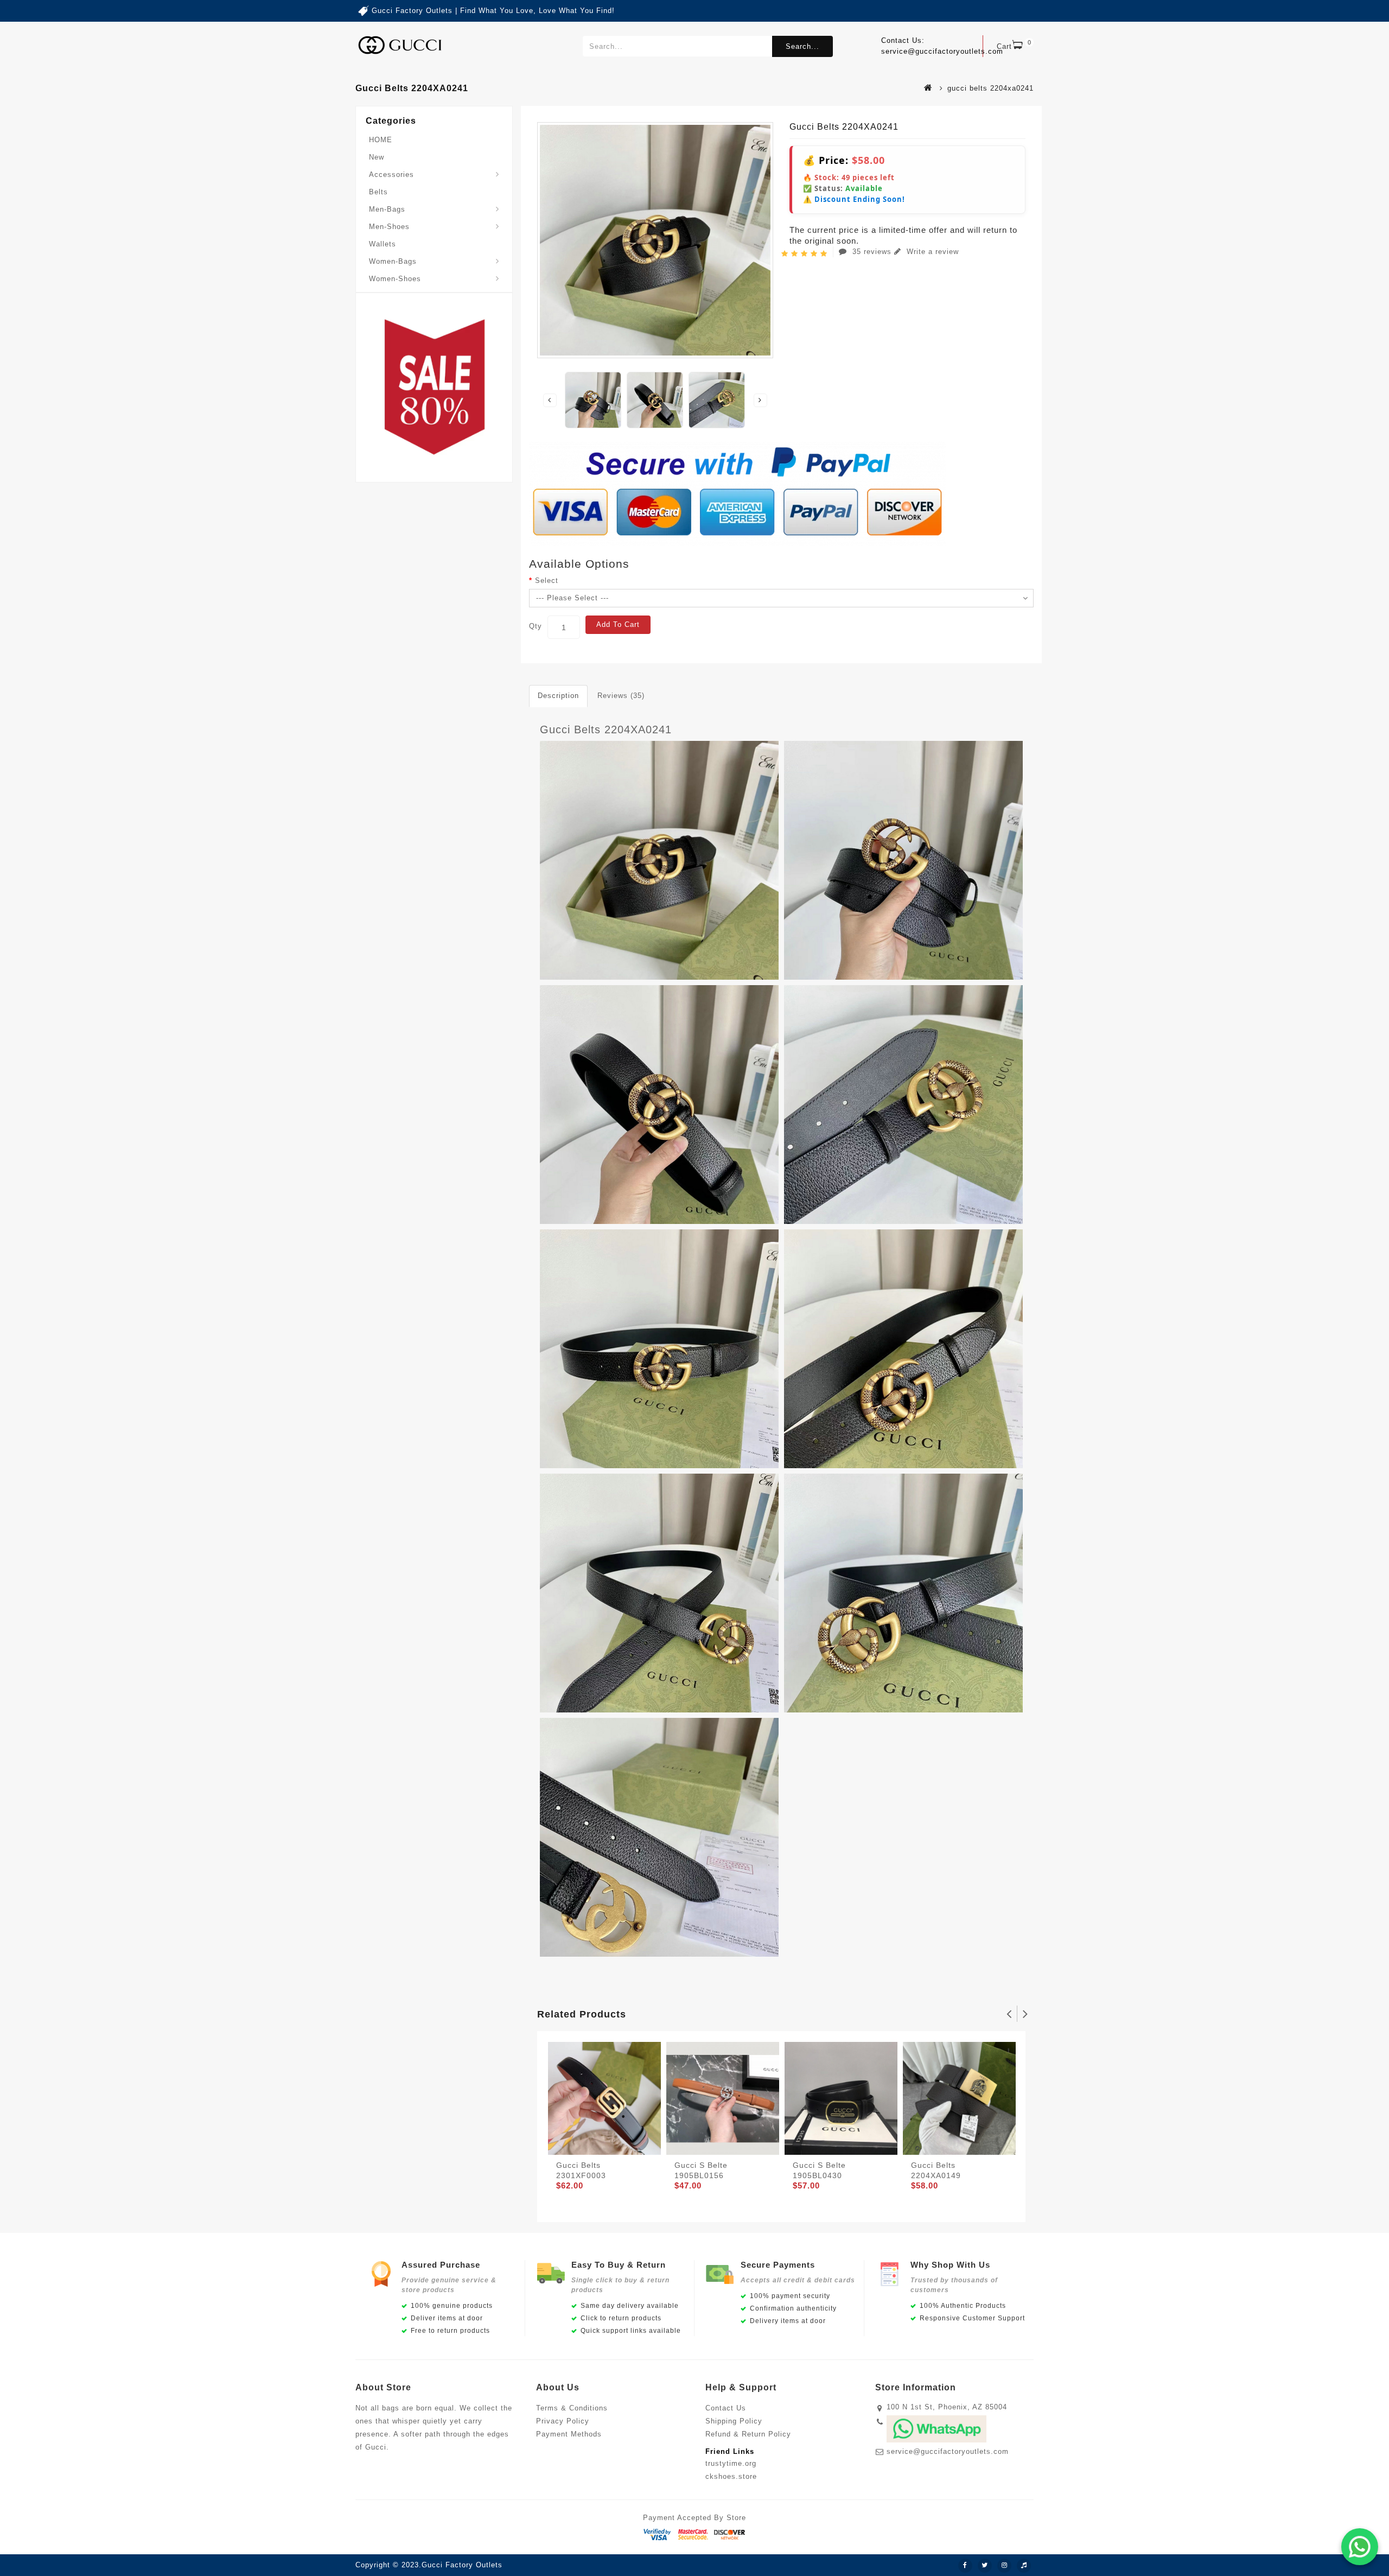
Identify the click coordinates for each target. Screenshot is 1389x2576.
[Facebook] (965, 2566)
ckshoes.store (731, 2476)
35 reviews (872, 252)
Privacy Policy (563, 2421)
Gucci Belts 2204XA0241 (606, 729)
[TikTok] (1024, 2566)
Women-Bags (393, 261)
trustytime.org (731, 2463)
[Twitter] (985, 2566)
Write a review (931, 252)
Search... (802, 46)
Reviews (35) (621, 696)
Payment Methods (569, 2434)
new (377, 157)
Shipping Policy (734, 2421)
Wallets (383, 244)
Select (547, 580)
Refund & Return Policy (748, 2434)
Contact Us (726, 2408)
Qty (536, 626)
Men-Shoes (389, 227)
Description (558, 696)
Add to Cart (618, 624)
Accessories (391, 175)
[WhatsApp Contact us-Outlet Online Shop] (1360, 2547)
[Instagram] (1004, 2566)
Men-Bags (387, 209)
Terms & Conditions (572, 2408)
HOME (381, 140)
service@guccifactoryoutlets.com (948, 2451)
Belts (378, 192)
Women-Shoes (395, 279)
